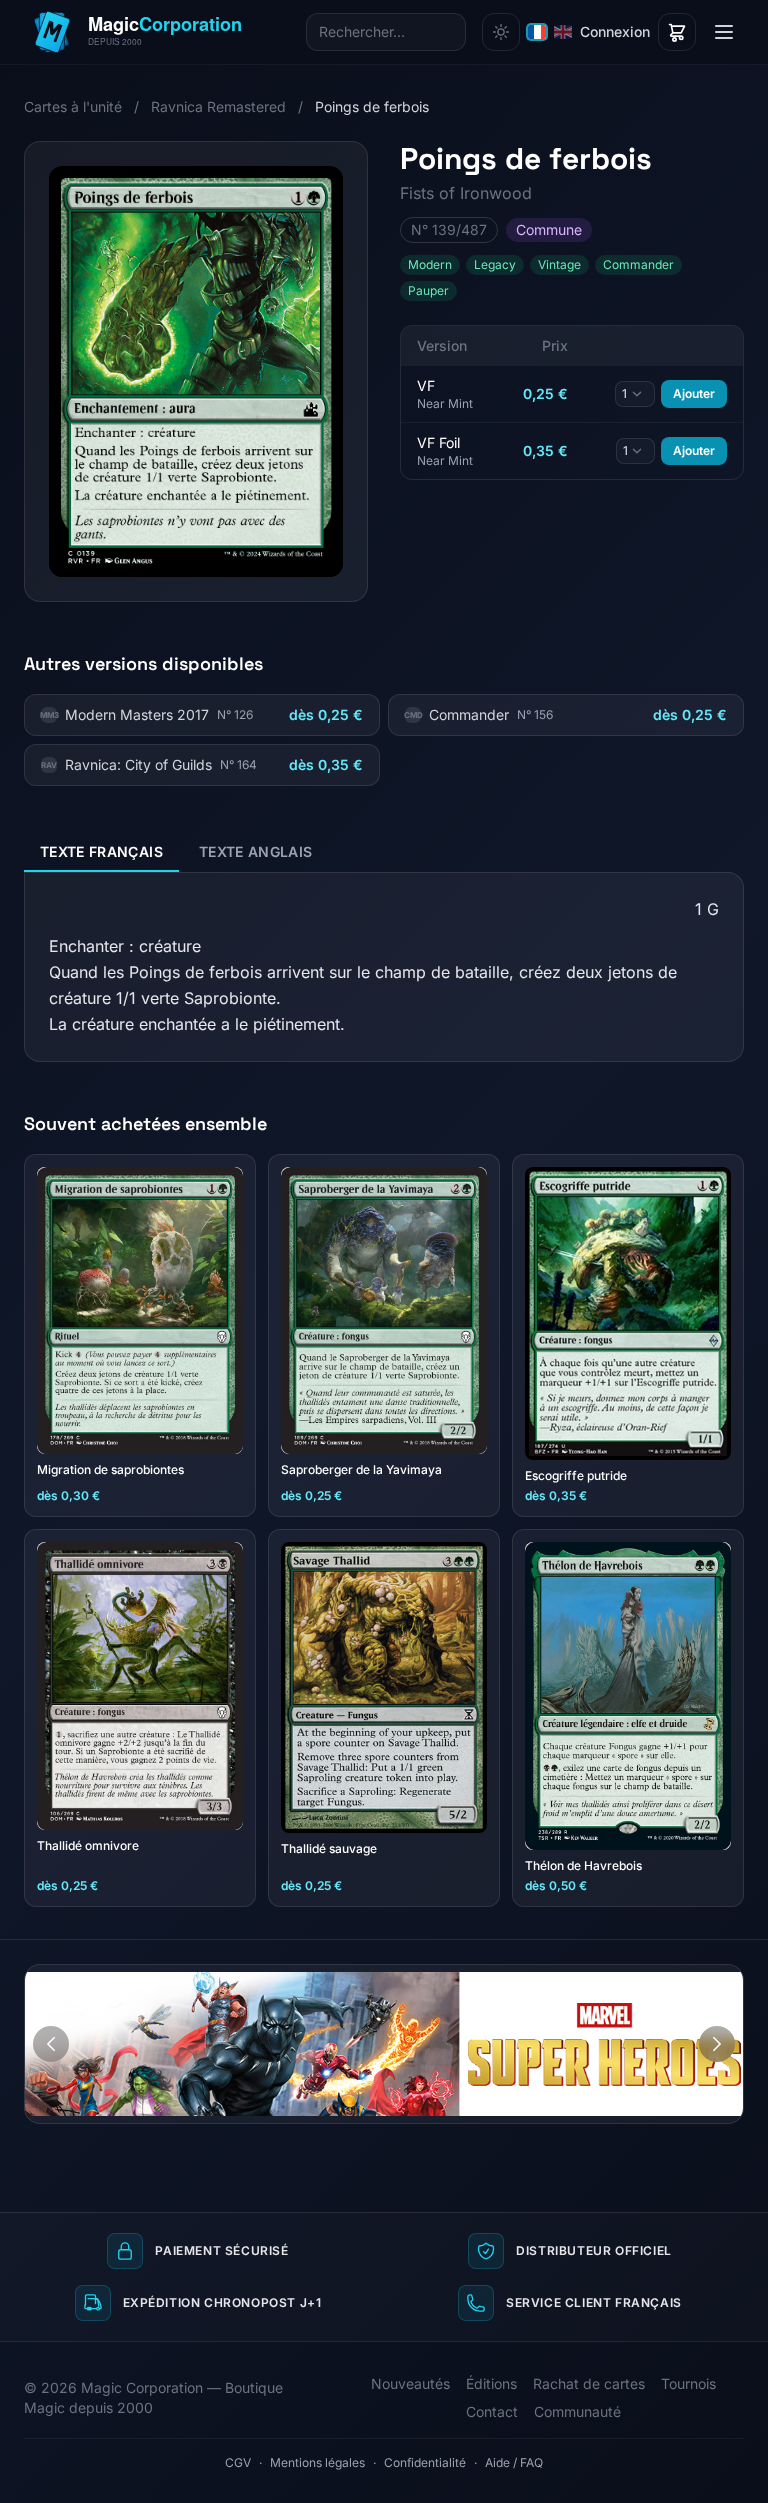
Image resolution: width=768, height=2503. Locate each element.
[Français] (537, 32)
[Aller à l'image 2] (721, 1980)
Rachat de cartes (589, 2383)
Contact (492, 2411)
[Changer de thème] (501, 32)
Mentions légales (317, 2462)
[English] (563, 32)
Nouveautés (410, 2383)
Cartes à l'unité (73, 106)
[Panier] (677, 32)
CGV (238, 2462)
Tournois (688, 2383)
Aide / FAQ (514, 2462)
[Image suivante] (717, 2044)
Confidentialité (425, 2462)
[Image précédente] (51, 2044)
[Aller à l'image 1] (702, 1980)
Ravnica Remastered (218, 106)
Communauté (577, 2411)
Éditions (491, 2383)
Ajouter (694, 393)
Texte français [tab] (101, 851)
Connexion (615, 31)
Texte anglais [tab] (256, 851)
